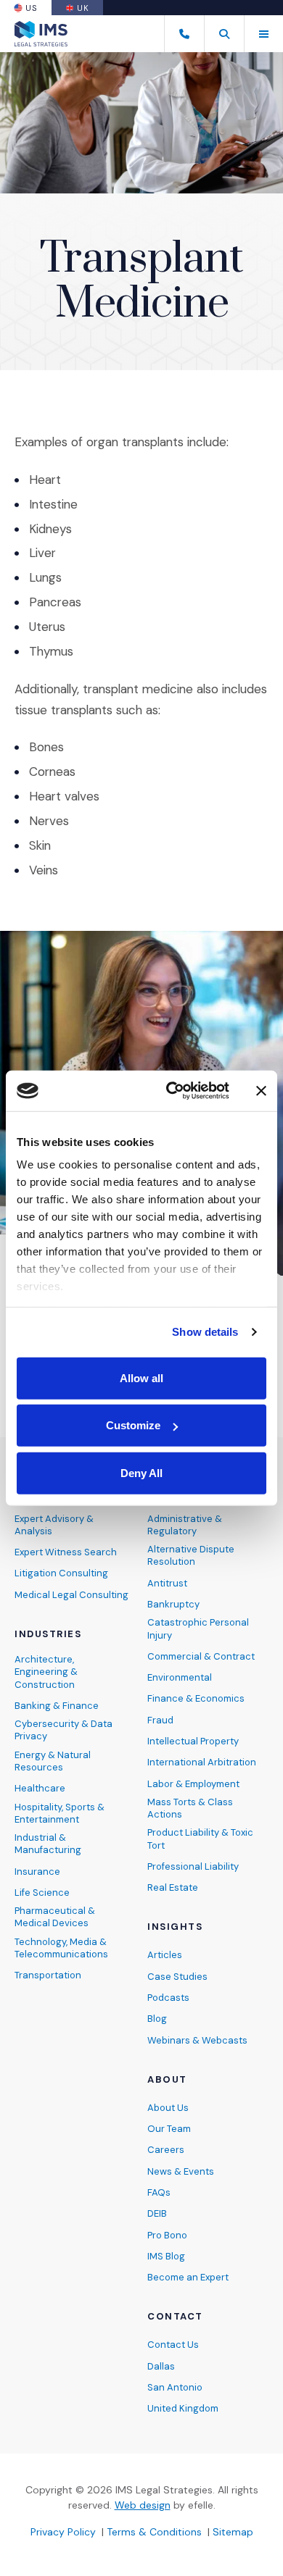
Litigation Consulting (61, 1573)
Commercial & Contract (201, 1656)
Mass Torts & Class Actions (190, 1808)
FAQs (159, 2192)
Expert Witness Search (66, 1552)
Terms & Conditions (154, 2532)
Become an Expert (188, 2277)
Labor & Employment (193, 1784)
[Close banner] (261, 1091)
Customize (133, 1425)
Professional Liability (193, 1866)
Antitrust (167, 1583)
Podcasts (168, 1998)
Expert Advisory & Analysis (54, 1525)
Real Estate (173, 1887)
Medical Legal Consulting (71, 1595)
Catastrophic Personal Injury (198, 1628)
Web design (143, 2505)
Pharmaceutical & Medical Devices (55, 1917)
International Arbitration (202, 1762)
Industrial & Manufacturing (48, 1844)
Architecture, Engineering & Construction (46, 1672)
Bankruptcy (173, 1604)
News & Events (181, 2171)
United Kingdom (183, 2408)
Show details (205, 1332)
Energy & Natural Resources (53, 1761)
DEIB (157, 2213)
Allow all (141, 1377)
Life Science (42, 1893)
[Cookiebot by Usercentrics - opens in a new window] (172, 1091)
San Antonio (175, 2387)
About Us (168, 2108)
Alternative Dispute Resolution (191, 1555)
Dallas (161, 2366)
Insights (175, 1927)
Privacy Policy (63, 2532)
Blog (157, 2019)
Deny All (141, 1472)
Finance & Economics (196, 1698)
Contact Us (173, 2345)
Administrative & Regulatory (185, 1525)
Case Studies (177, 1977)
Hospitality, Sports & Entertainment (60, 1813)
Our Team (169, 2129)
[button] (224, 34)
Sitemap (233, 2532)
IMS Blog (166, 2256)
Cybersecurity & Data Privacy (63, 1730)
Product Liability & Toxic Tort (200, 1839)
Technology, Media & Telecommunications (61, 1948)
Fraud (160, 1720)
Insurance (37, 1872)
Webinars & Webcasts (197, 2040)
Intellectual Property (193, 1741)
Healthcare (40, 1788)
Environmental (180, 1677)
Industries (48, 1634)
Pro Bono (167, 2235)
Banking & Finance (57, 1706)
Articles (165, 1955)
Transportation (48, 1975)
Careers (166, 2150)
